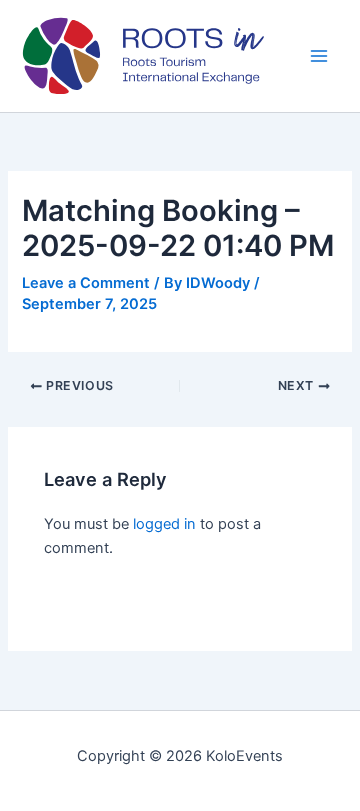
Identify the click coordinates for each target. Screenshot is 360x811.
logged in (164, 524)
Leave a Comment (86, 283)
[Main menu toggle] (319, 56)
